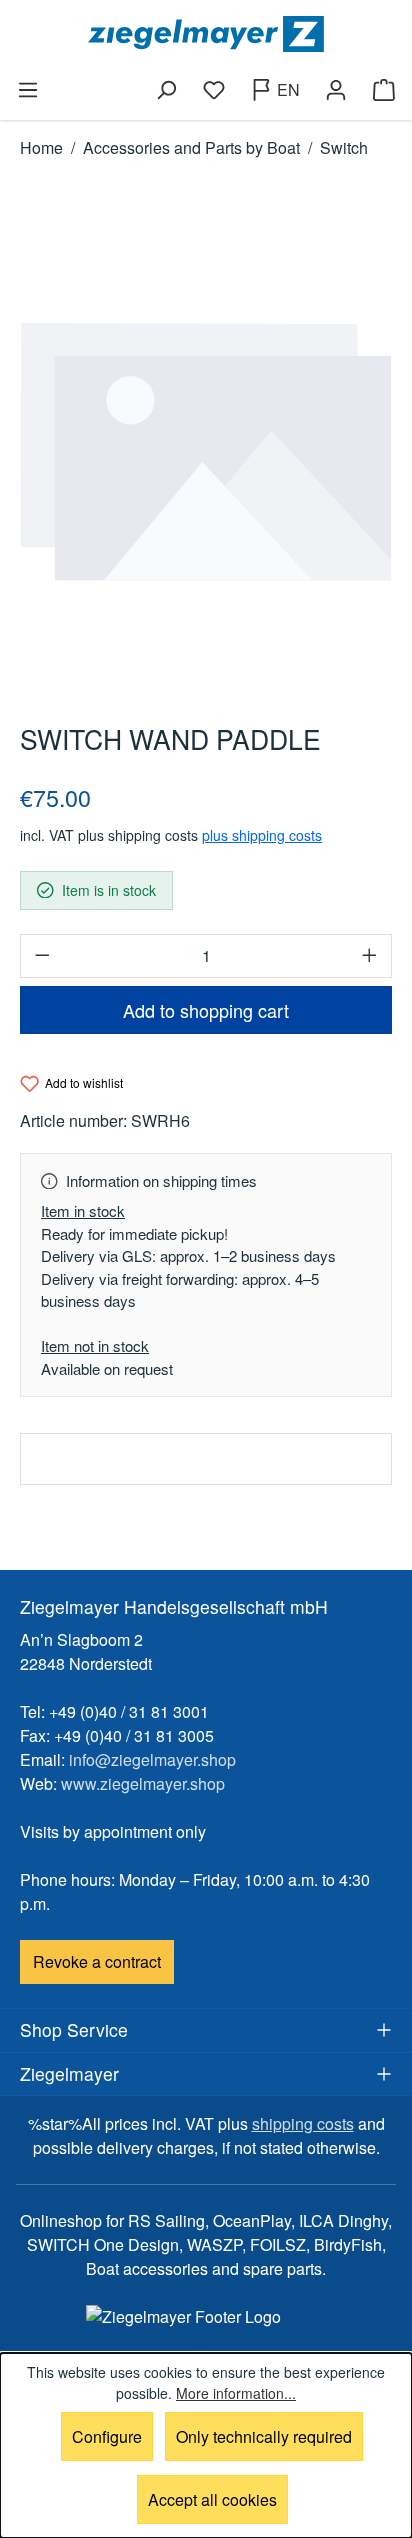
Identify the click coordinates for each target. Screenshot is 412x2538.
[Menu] (28, 90)
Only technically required (264, 2436)
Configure (107, 2436)
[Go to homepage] (206, 34)
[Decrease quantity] (42, 956)
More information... (236, 2393)
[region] (206, 452)
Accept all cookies (212, 2499)
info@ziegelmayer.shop (152, 1759)
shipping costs (303, 2123)
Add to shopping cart (206, 1010)
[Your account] (336, 90)
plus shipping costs (262, 835)
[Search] (166, 90)
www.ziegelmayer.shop (143, 1783)
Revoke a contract (97, 1961)
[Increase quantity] (370, 956)
